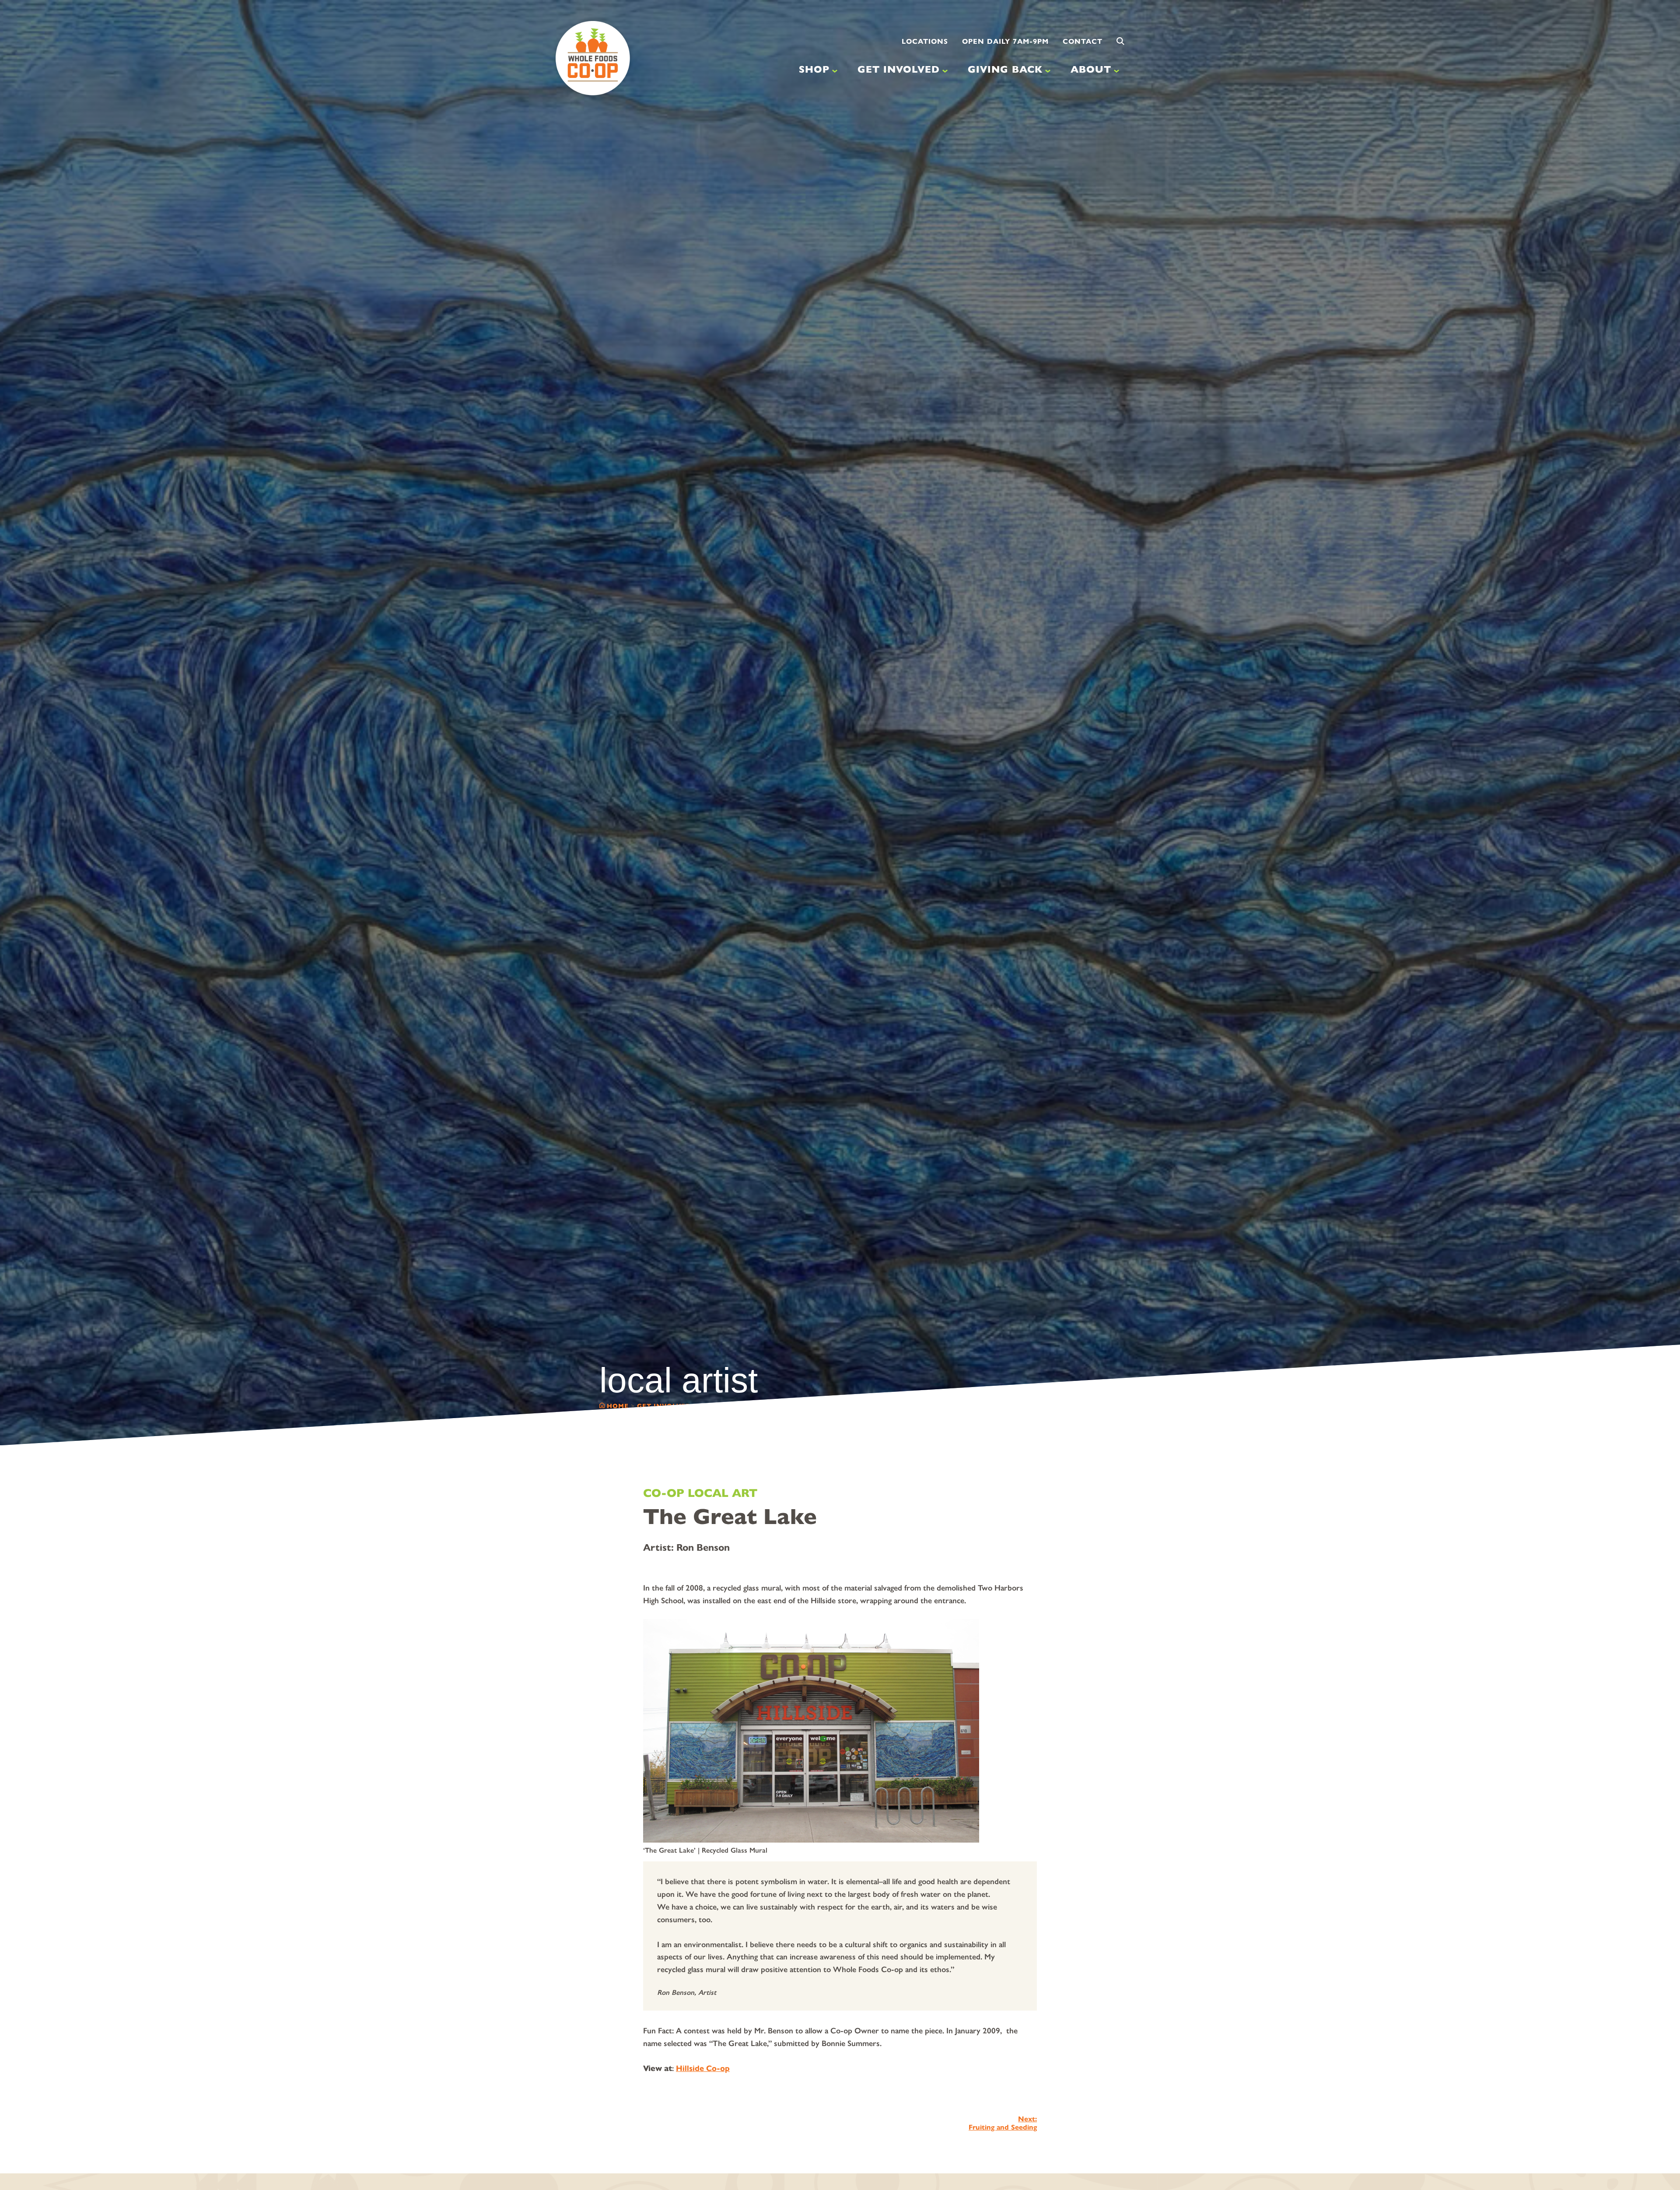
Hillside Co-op (703, 2068)
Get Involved (899, 69)
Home (618, 1406)
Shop (814, 69)
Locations (925, 41)
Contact (1083, 41)
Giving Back (1005, 69)
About (1091, 69)
